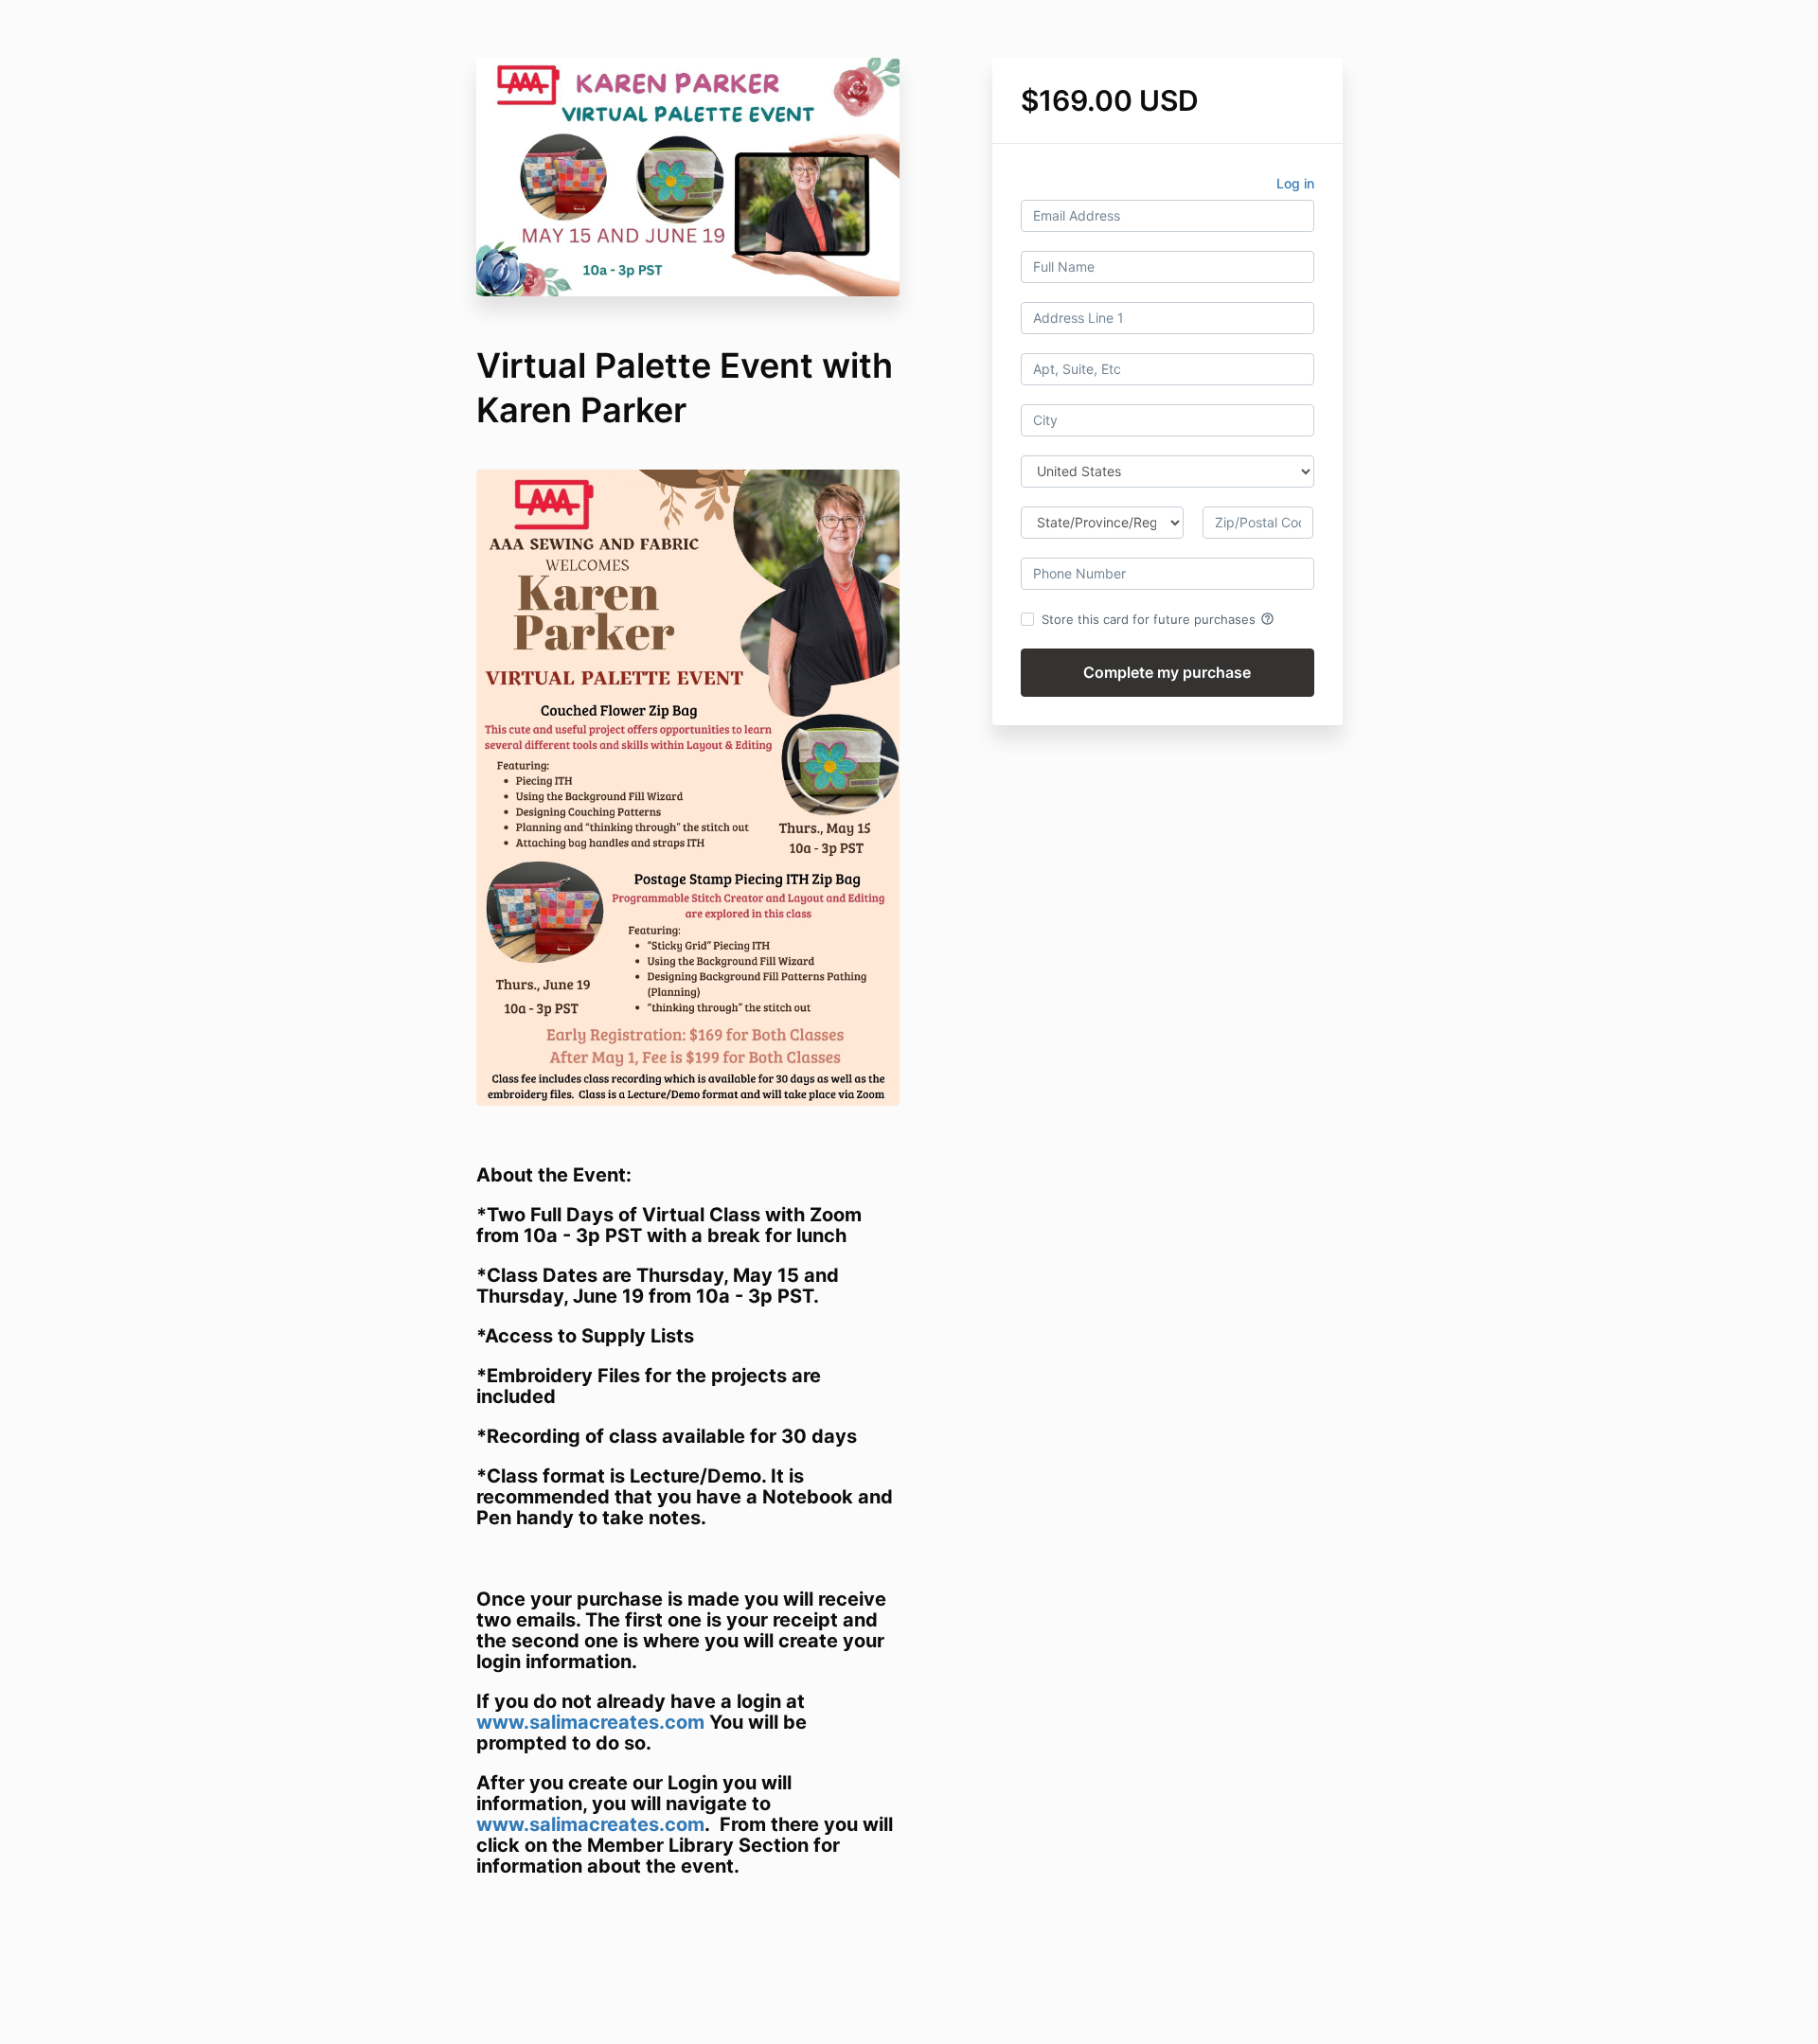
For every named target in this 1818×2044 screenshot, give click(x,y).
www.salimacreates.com (590, 1722)
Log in (1295, 183)
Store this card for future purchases (1158, 619)
